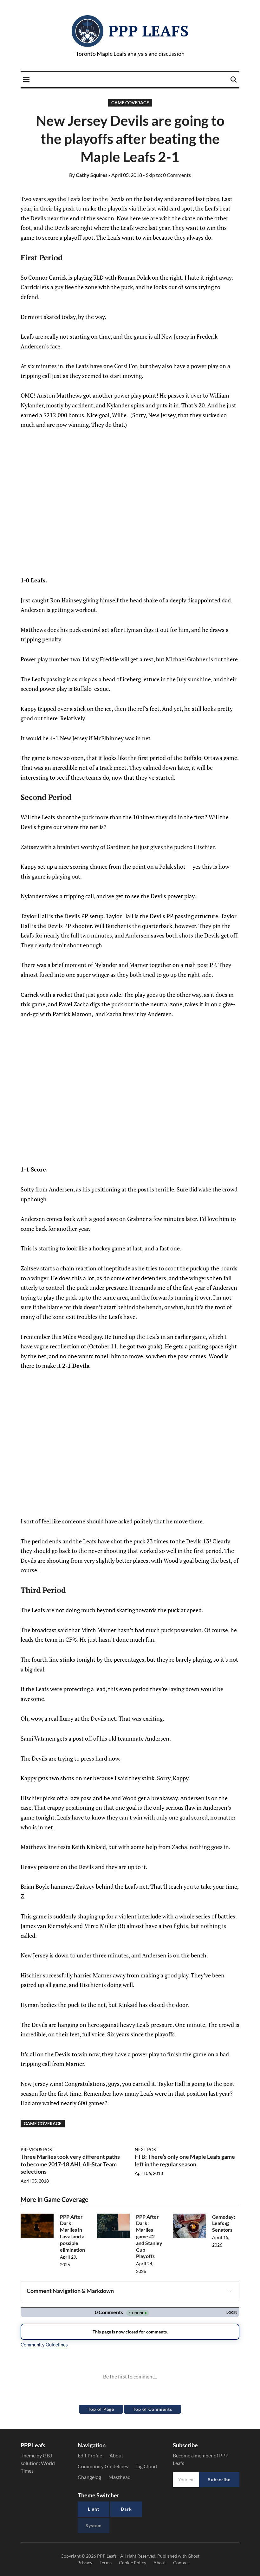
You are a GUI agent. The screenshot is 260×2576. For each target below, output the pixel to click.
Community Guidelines (103, 2466)
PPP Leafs (149, 31)
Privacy (85, 2563)
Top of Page (101, 2409)
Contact (181, 2563)
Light (94, 2509)
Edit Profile (90, 2455)
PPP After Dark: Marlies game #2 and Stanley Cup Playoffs (149, 2236)
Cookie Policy (133, 2563)
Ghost (194, 2556)
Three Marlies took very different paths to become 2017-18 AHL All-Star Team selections (70, 2164)
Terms (106, 2563)
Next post (146, 2149)
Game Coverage (130, 103)
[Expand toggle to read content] (230, 2291)
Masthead (120, 2477)
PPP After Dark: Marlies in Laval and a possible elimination (72, 2233)
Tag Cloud (146, 2466)
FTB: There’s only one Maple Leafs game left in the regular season (185, 2160)
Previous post (37, 2149)
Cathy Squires (88, 175)
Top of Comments (153, 2409)
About (116, 2455)
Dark (126, 2509)
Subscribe (219, 2479)
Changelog (89, 2477)
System (94, 2525)
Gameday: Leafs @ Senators (224, 2223)
